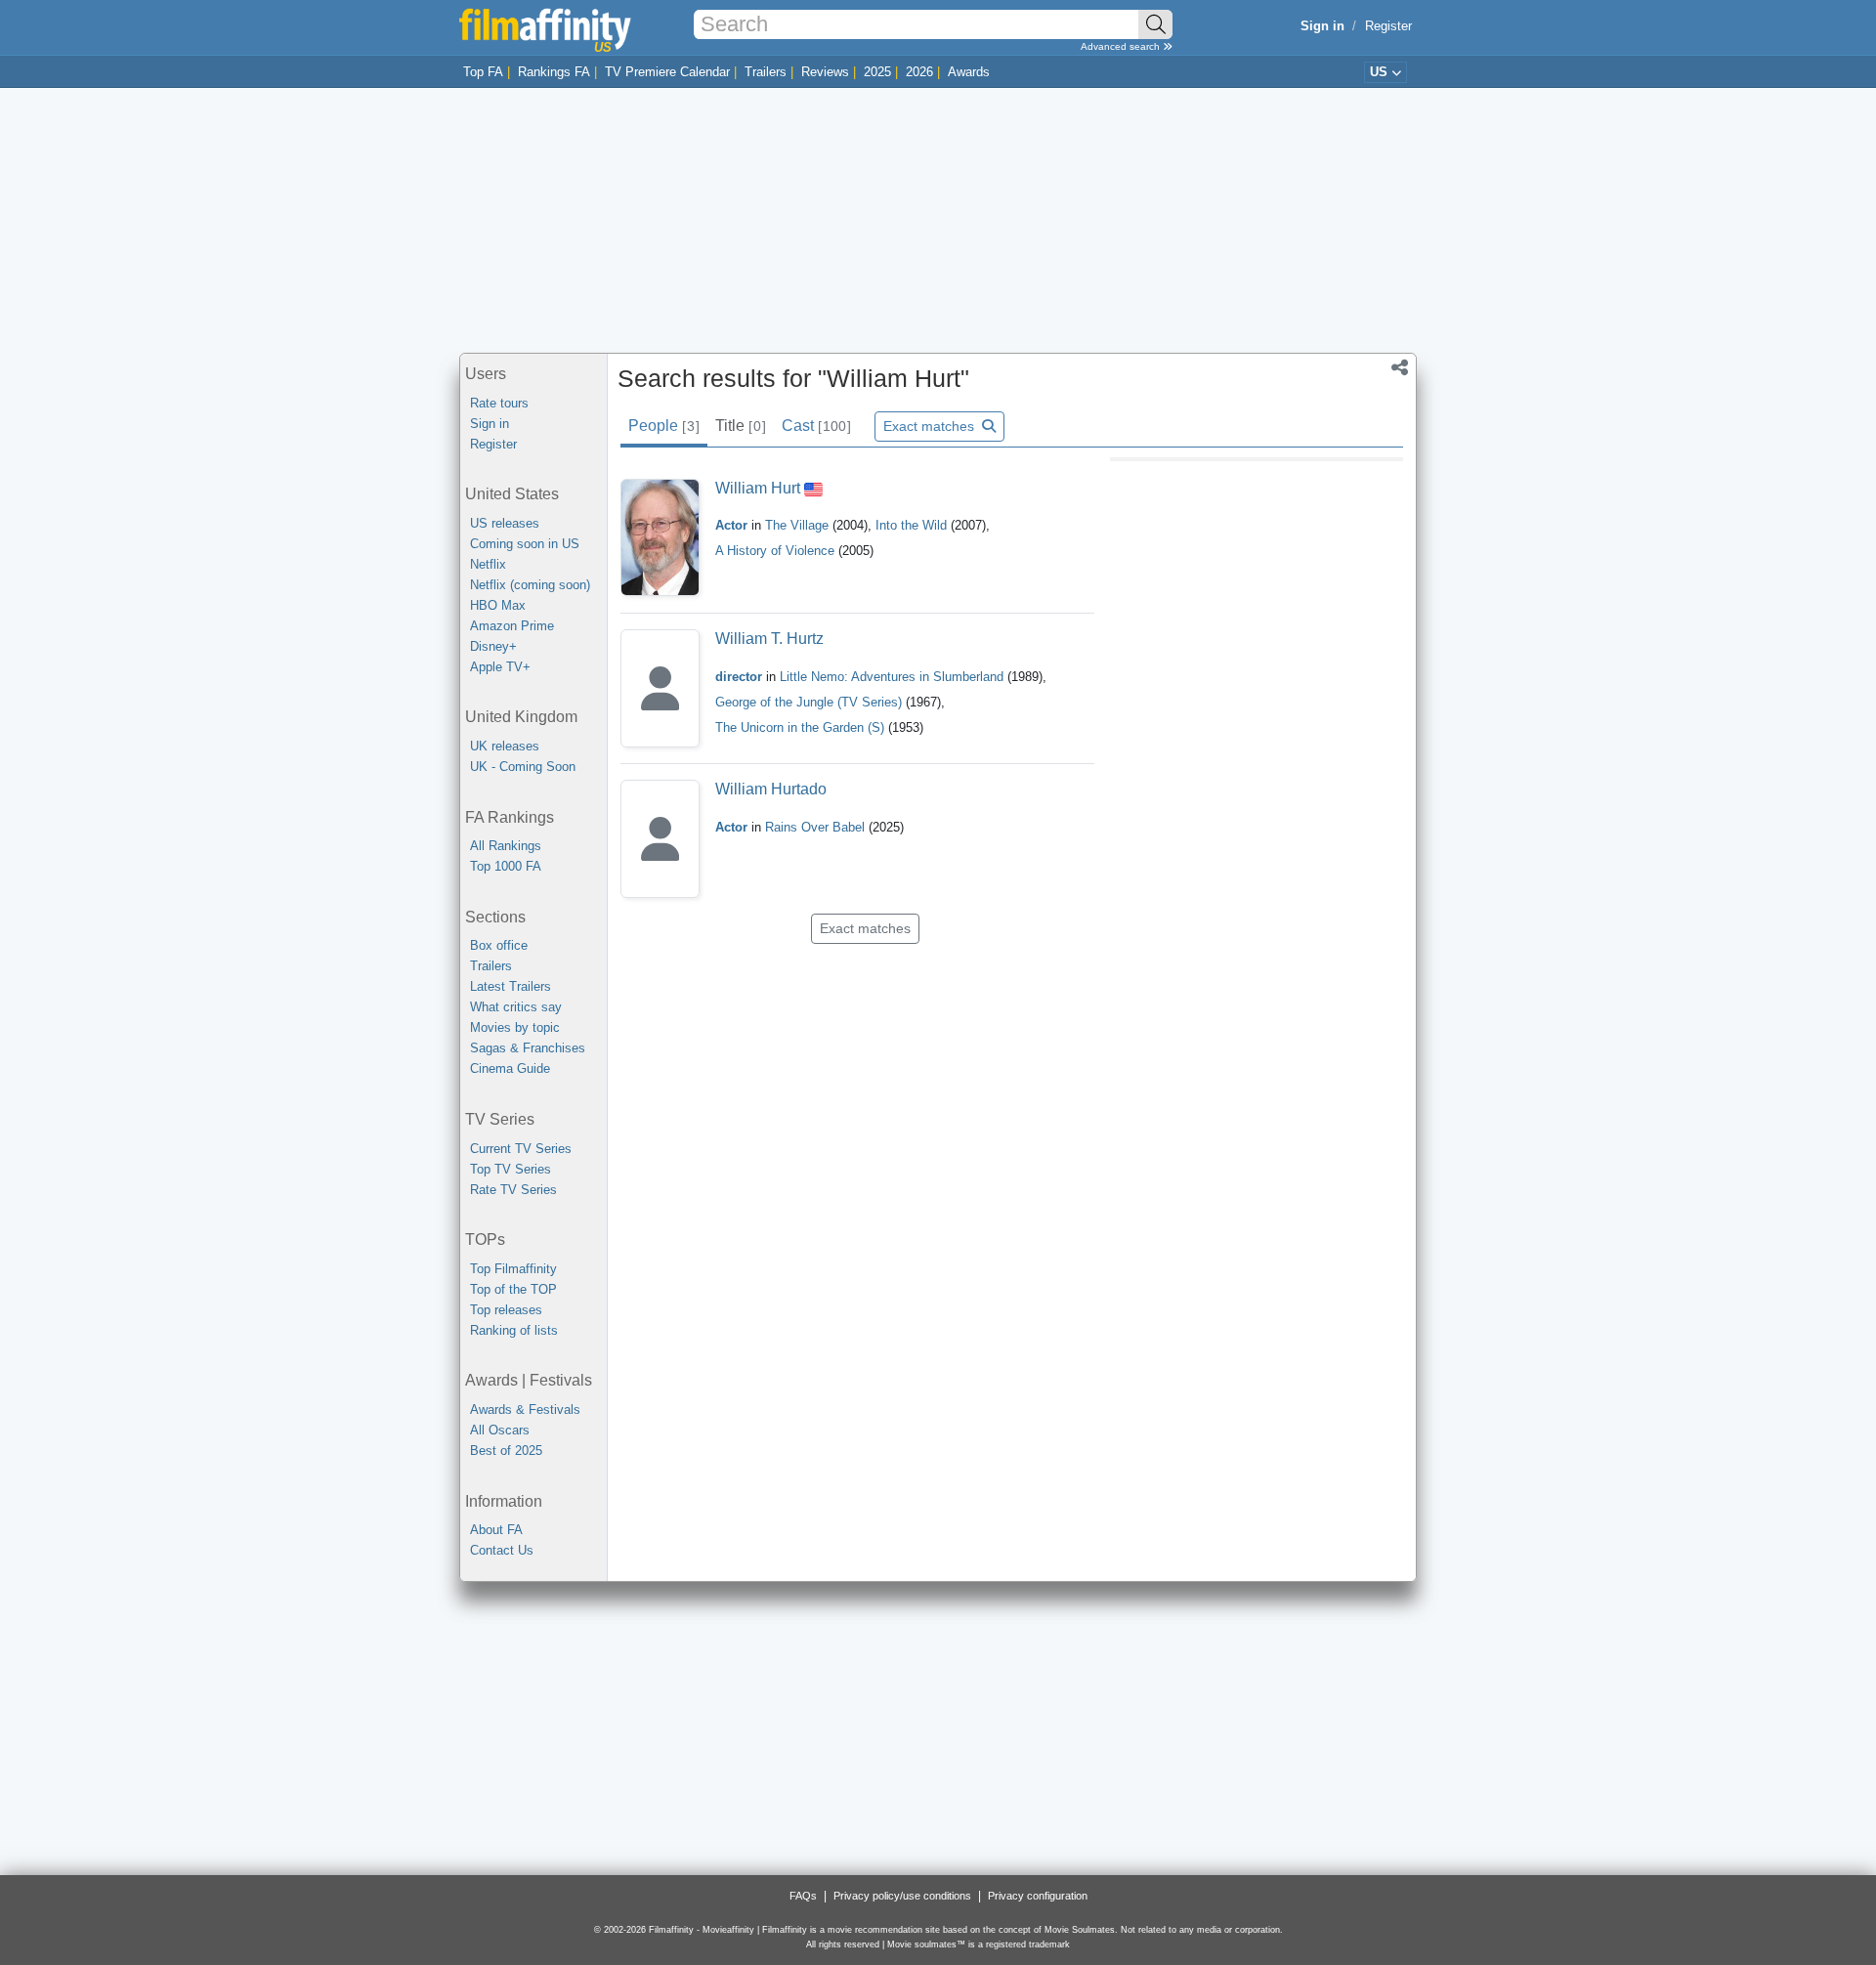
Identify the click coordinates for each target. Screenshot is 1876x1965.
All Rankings (506, 846)
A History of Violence (777, 551)
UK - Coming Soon (523, 767)
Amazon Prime (512, 626)
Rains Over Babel (817, 827)
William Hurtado (771, 789)
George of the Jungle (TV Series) (809, 702)
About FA (496, 1530)
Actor (731, 525)
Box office (499, 945)
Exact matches (931, 426)
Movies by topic (515, 1027)
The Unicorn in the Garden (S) (800, 727)
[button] (1400, 369)
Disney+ (493, 646)
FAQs (803, 1896)
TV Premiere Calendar (667, 72)
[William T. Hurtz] (660, 688)
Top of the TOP (513, 1289)
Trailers (766, 72)
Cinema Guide (510, 1068)
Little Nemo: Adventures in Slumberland (894, 677)
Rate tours (499, 403)
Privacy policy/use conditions (902, 1896)
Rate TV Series (513, 1190)
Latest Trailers (511, 986)
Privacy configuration (1038, 1896)
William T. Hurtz (769, 639)
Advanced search (1122, 46)
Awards (969, 72)
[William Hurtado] (660, 839)
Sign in (490, 424)
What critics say (516, 1007)
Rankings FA (554, 72)
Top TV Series (511, 1169)
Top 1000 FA (506, 866)
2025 (877, 72)
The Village (799, 525)
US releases (505, 523)
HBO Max (498, 605)
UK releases (505, 746)
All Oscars (500, 1430)
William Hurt (758, 488)
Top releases (506, 1310)
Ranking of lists (514, 1330)
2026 (919, 72)
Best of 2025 (506, 1451)
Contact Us (502, 1550)
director (739, 677)
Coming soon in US (525, 544)
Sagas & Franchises (528, 1048)
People (663, 426)
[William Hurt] (660, 538)
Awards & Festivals (525, 1410)
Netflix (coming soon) (530, 585)
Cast (816, 426)
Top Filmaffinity (513, 1269)
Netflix (488, 564)
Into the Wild (913, 525)
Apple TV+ (500, 667)
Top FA (483, 72)
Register (1388, 26)
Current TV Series (521, 1149)
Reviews (825, 72)
